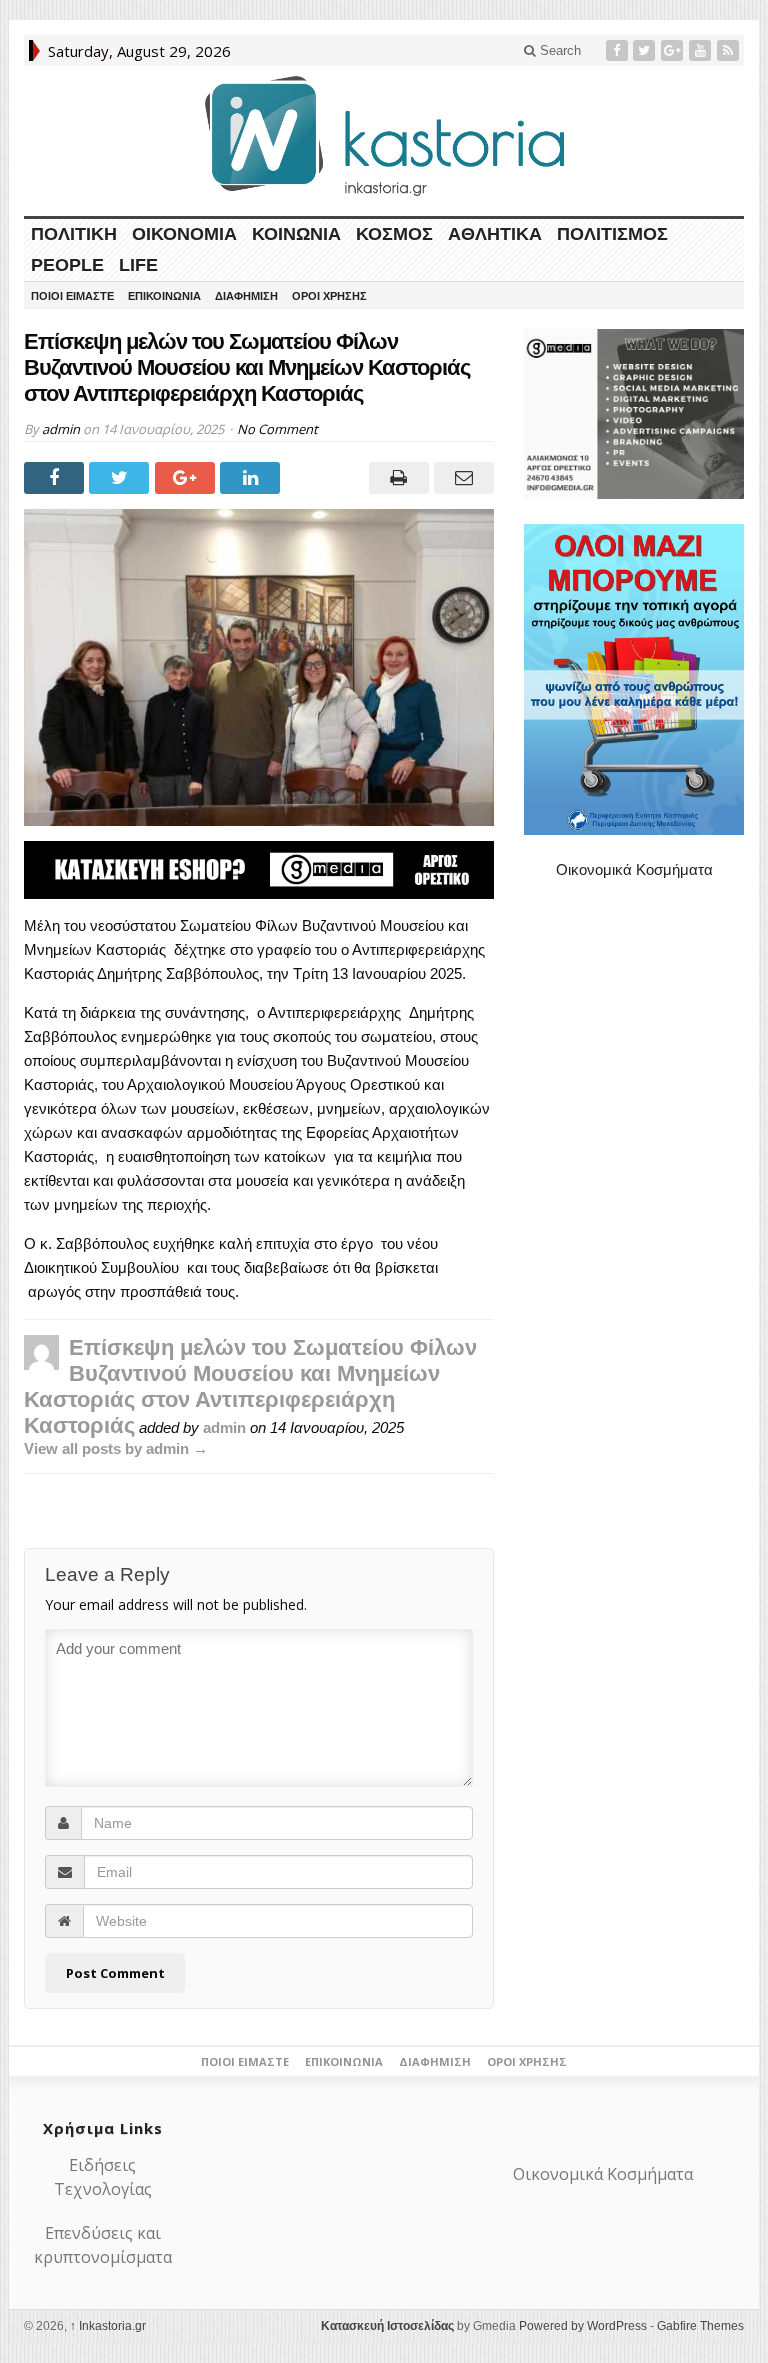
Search (558, 50)
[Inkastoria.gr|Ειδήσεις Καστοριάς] (384, 135)
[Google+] (674, 50)
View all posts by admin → (116, 1448)
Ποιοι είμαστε (72, 296)
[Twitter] (646, 50)
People (67, 265)
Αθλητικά (495, 234)
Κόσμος (394, 234)
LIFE (138, 265)
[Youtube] (702, 50)
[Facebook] (619, 50)
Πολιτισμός (612, 234)
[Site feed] (730, 50)
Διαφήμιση (246, 296)
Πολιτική (74, 234)
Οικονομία (184, 234)
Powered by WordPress (583, 2326)
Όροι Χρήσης (329, 296)
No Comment (277, 429)
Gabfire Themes (700, 2326)
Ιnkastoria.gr (108, 2326)
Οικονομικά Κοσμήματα (634, 869)
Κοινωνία (296, 234)
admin (61, 429)
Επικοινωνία (164, 296)
